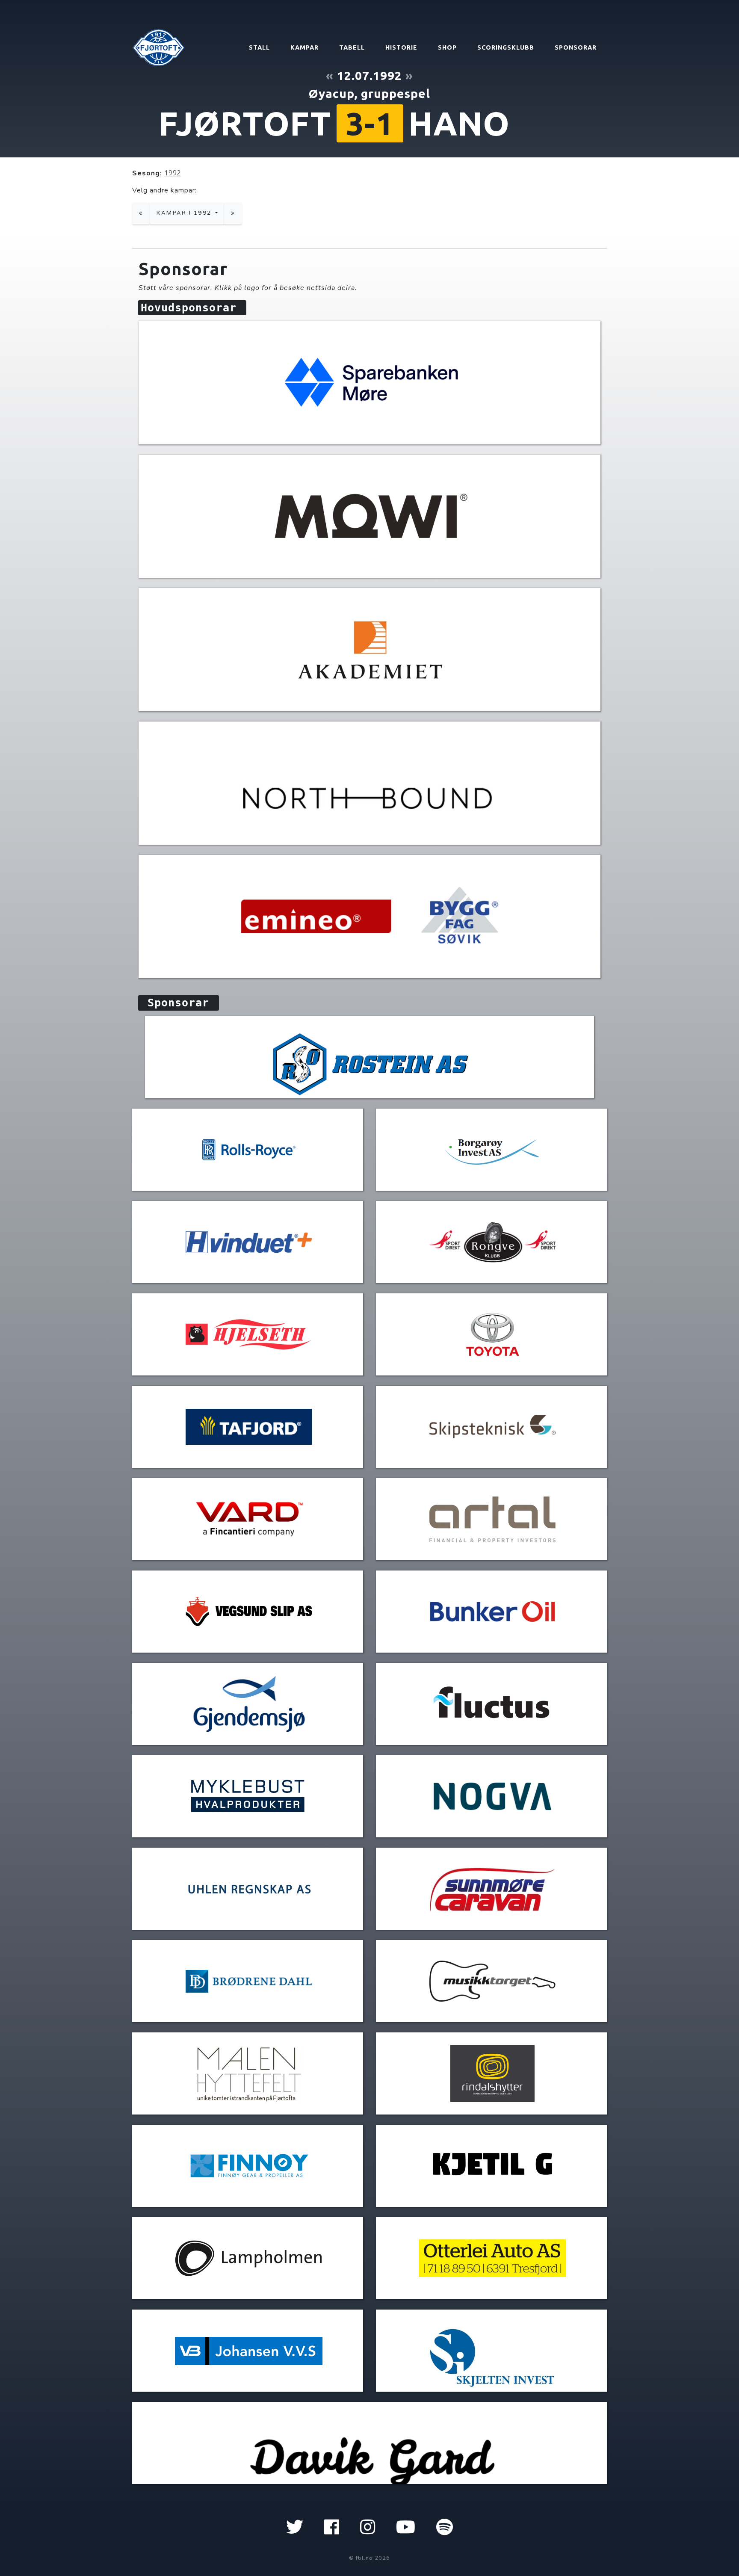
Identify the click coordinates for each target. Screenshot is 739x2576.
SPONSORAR (576, 47)
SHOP (447, 47)
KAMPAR (304, 47)
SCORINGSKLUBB (506, 47)
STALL (259, 47)
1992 (173, 173)
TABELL (352, 47)
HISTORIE (401, 47)
